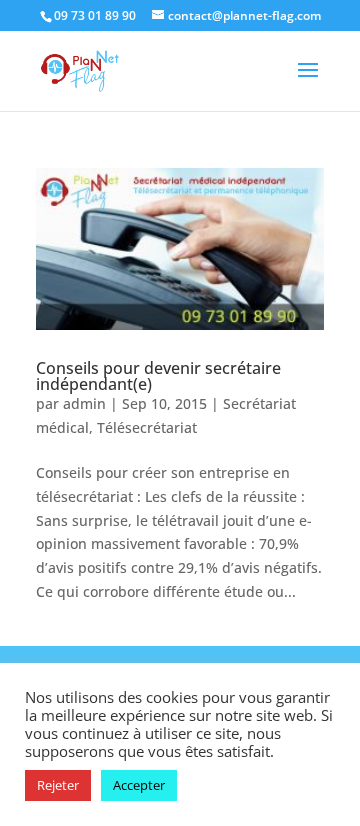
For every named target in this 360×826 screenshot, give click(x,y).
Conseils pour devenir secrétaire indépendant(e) (158, 376)
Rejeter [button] (58, 785)
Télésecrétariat (147, 427)
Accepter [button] (139, 785)
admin (84, 403)
